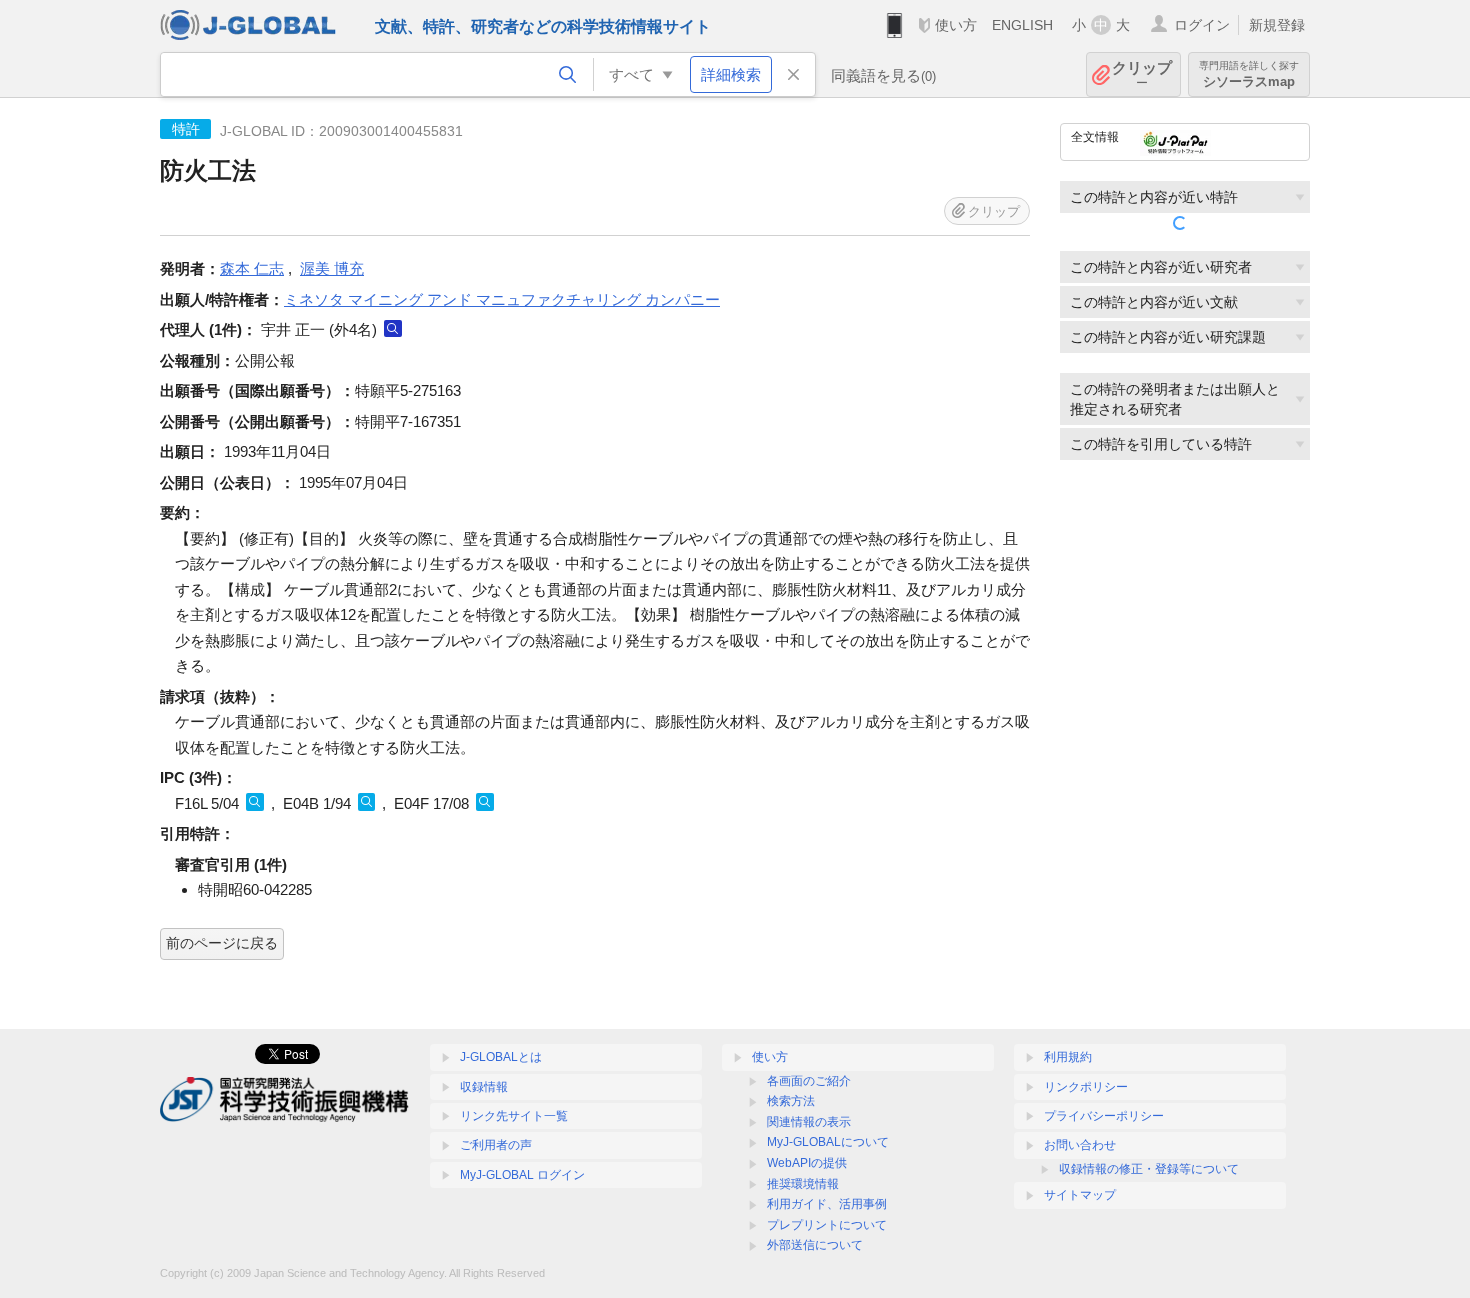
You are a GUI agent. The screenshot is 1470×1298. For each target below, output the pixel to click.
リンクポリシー (1086, 1087)
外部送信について (815, 1245)
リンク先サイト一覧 (514, 1116)
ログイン (1202, 25)
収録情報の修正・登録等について (1149, 1169)
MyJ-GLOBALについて (828, 1142)
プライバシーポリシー (1104, 1116)
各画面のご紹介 (809, 1081)
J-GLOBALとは (501, 1057)
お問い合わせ (1080, 1145)
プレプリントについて (827, 1225)
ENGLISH (1022, 25)
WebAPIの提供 (807, 1163)
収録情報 (484, 1087)
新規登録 (1277, 25)
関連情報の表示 (809, 1122)
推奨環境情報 (803, 1184)
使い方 (956, 25)
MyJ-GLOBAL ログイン (522, 1175)
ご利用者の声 (496, 1145)
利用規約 (1068, 1057)
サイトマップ (1080, 1195)
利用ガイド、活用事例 (827, 1204)
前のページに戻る (222, 943)
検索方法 (791, 1101)
